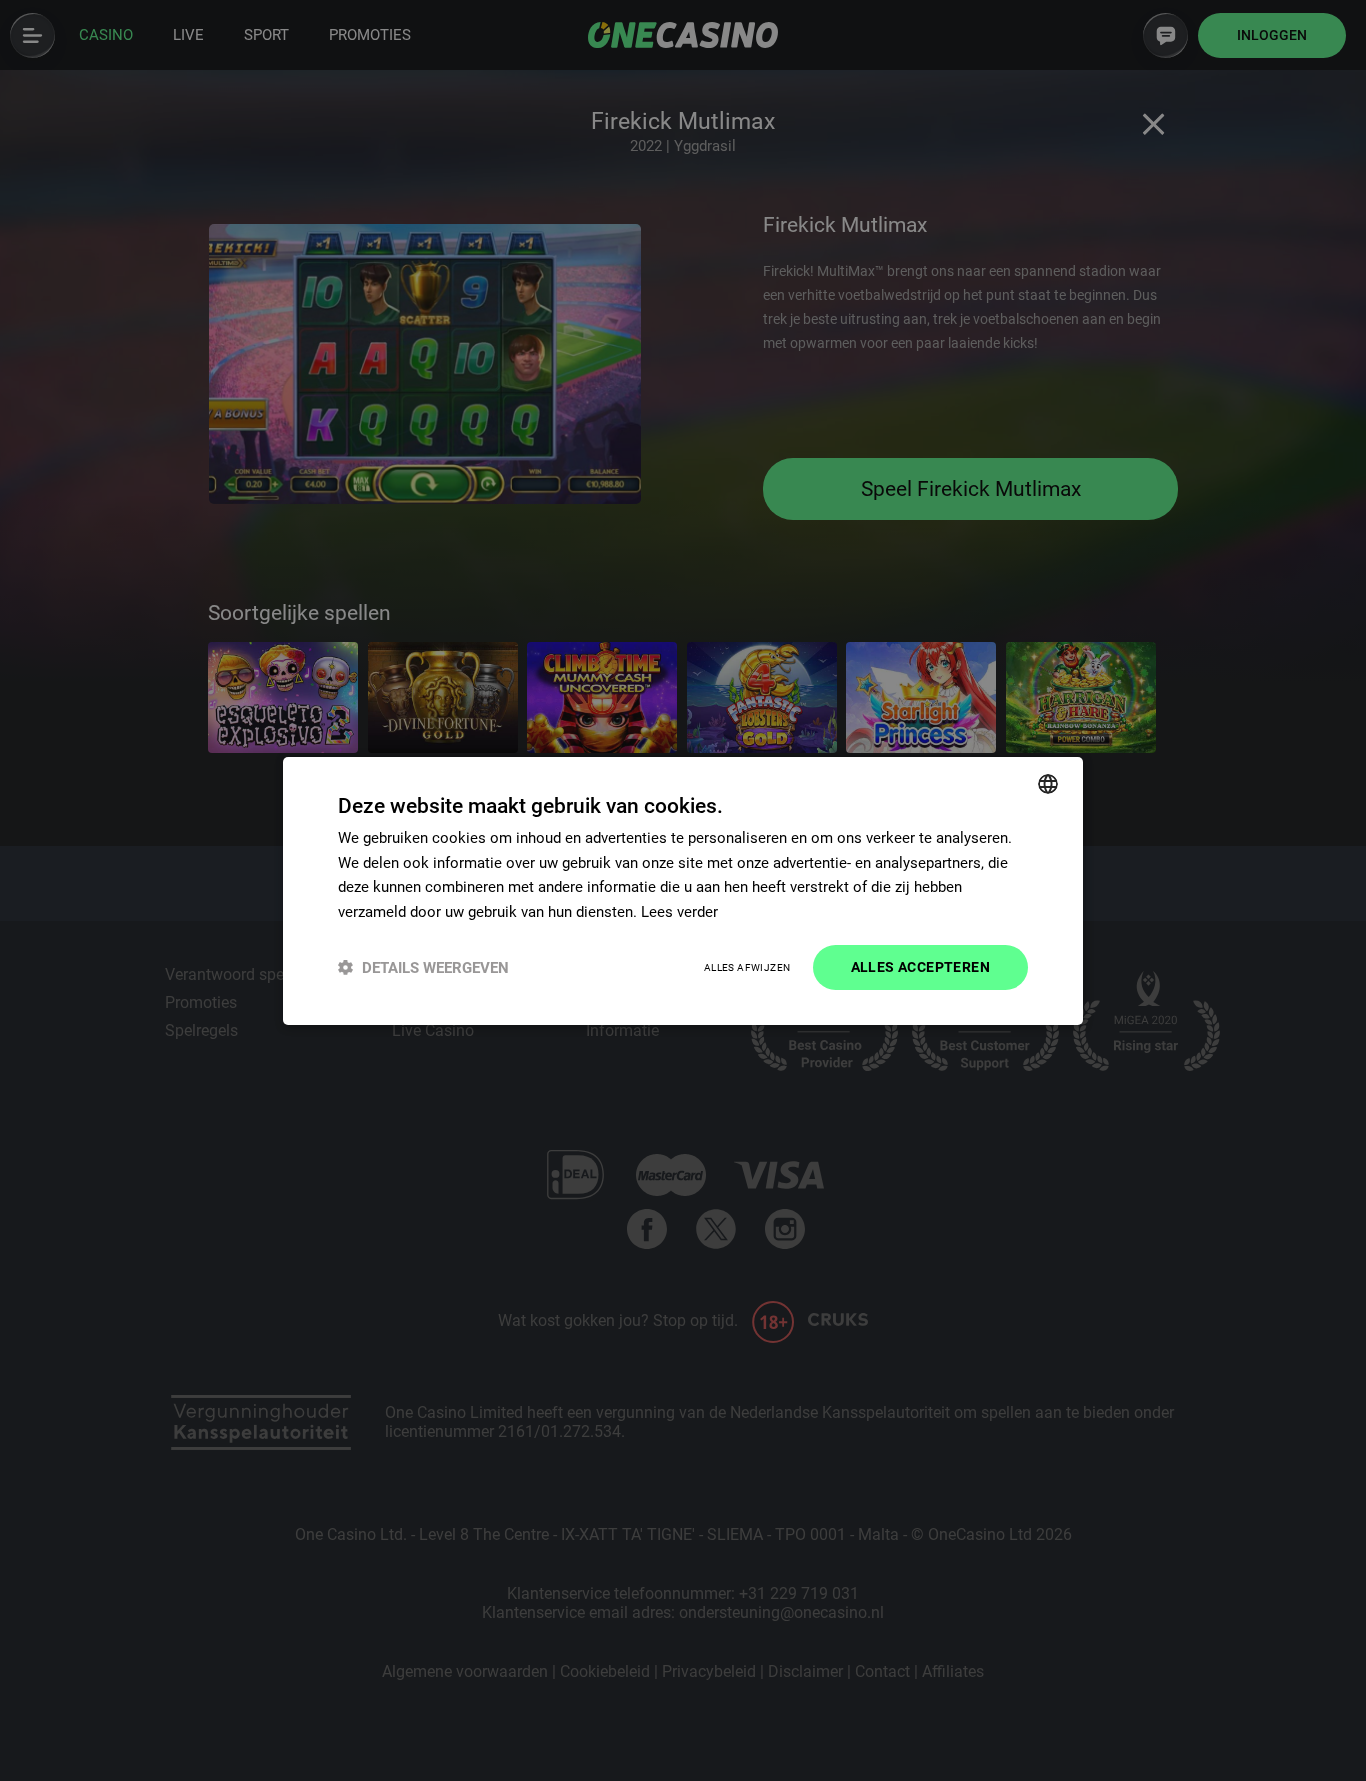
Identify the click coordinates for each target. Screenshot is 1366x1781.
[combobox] (1048, 783)
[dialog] (683, 890)
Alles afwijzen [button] (747, 967)
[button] (423, 967)
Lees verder (679, 912)
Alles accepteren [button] (920, 967)
